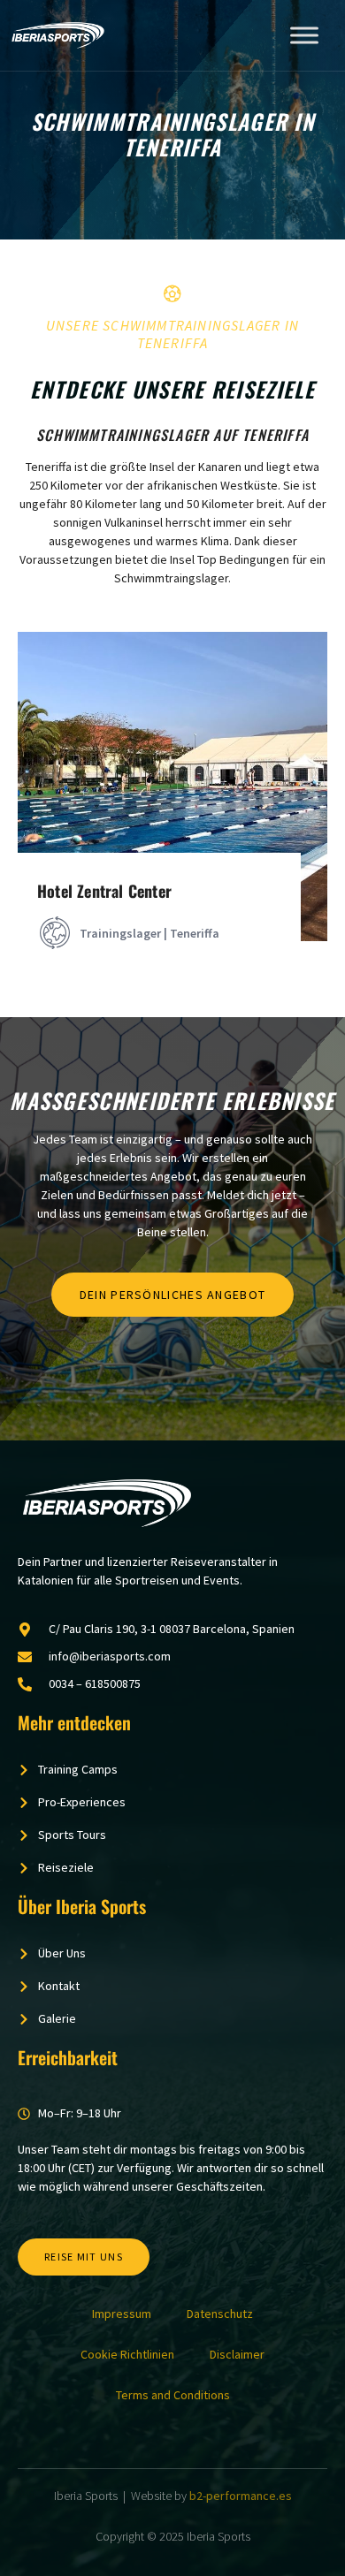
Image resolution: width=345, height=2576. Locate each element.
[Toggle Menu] (304, 35)
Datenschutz (220, 2314)
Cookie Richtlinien (127, 2354)
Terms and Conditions (173, 2395)
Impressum (122, 2314)
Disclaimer (237, 2354)
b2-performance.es (241, 2496)
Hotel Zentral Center (104, 891)
